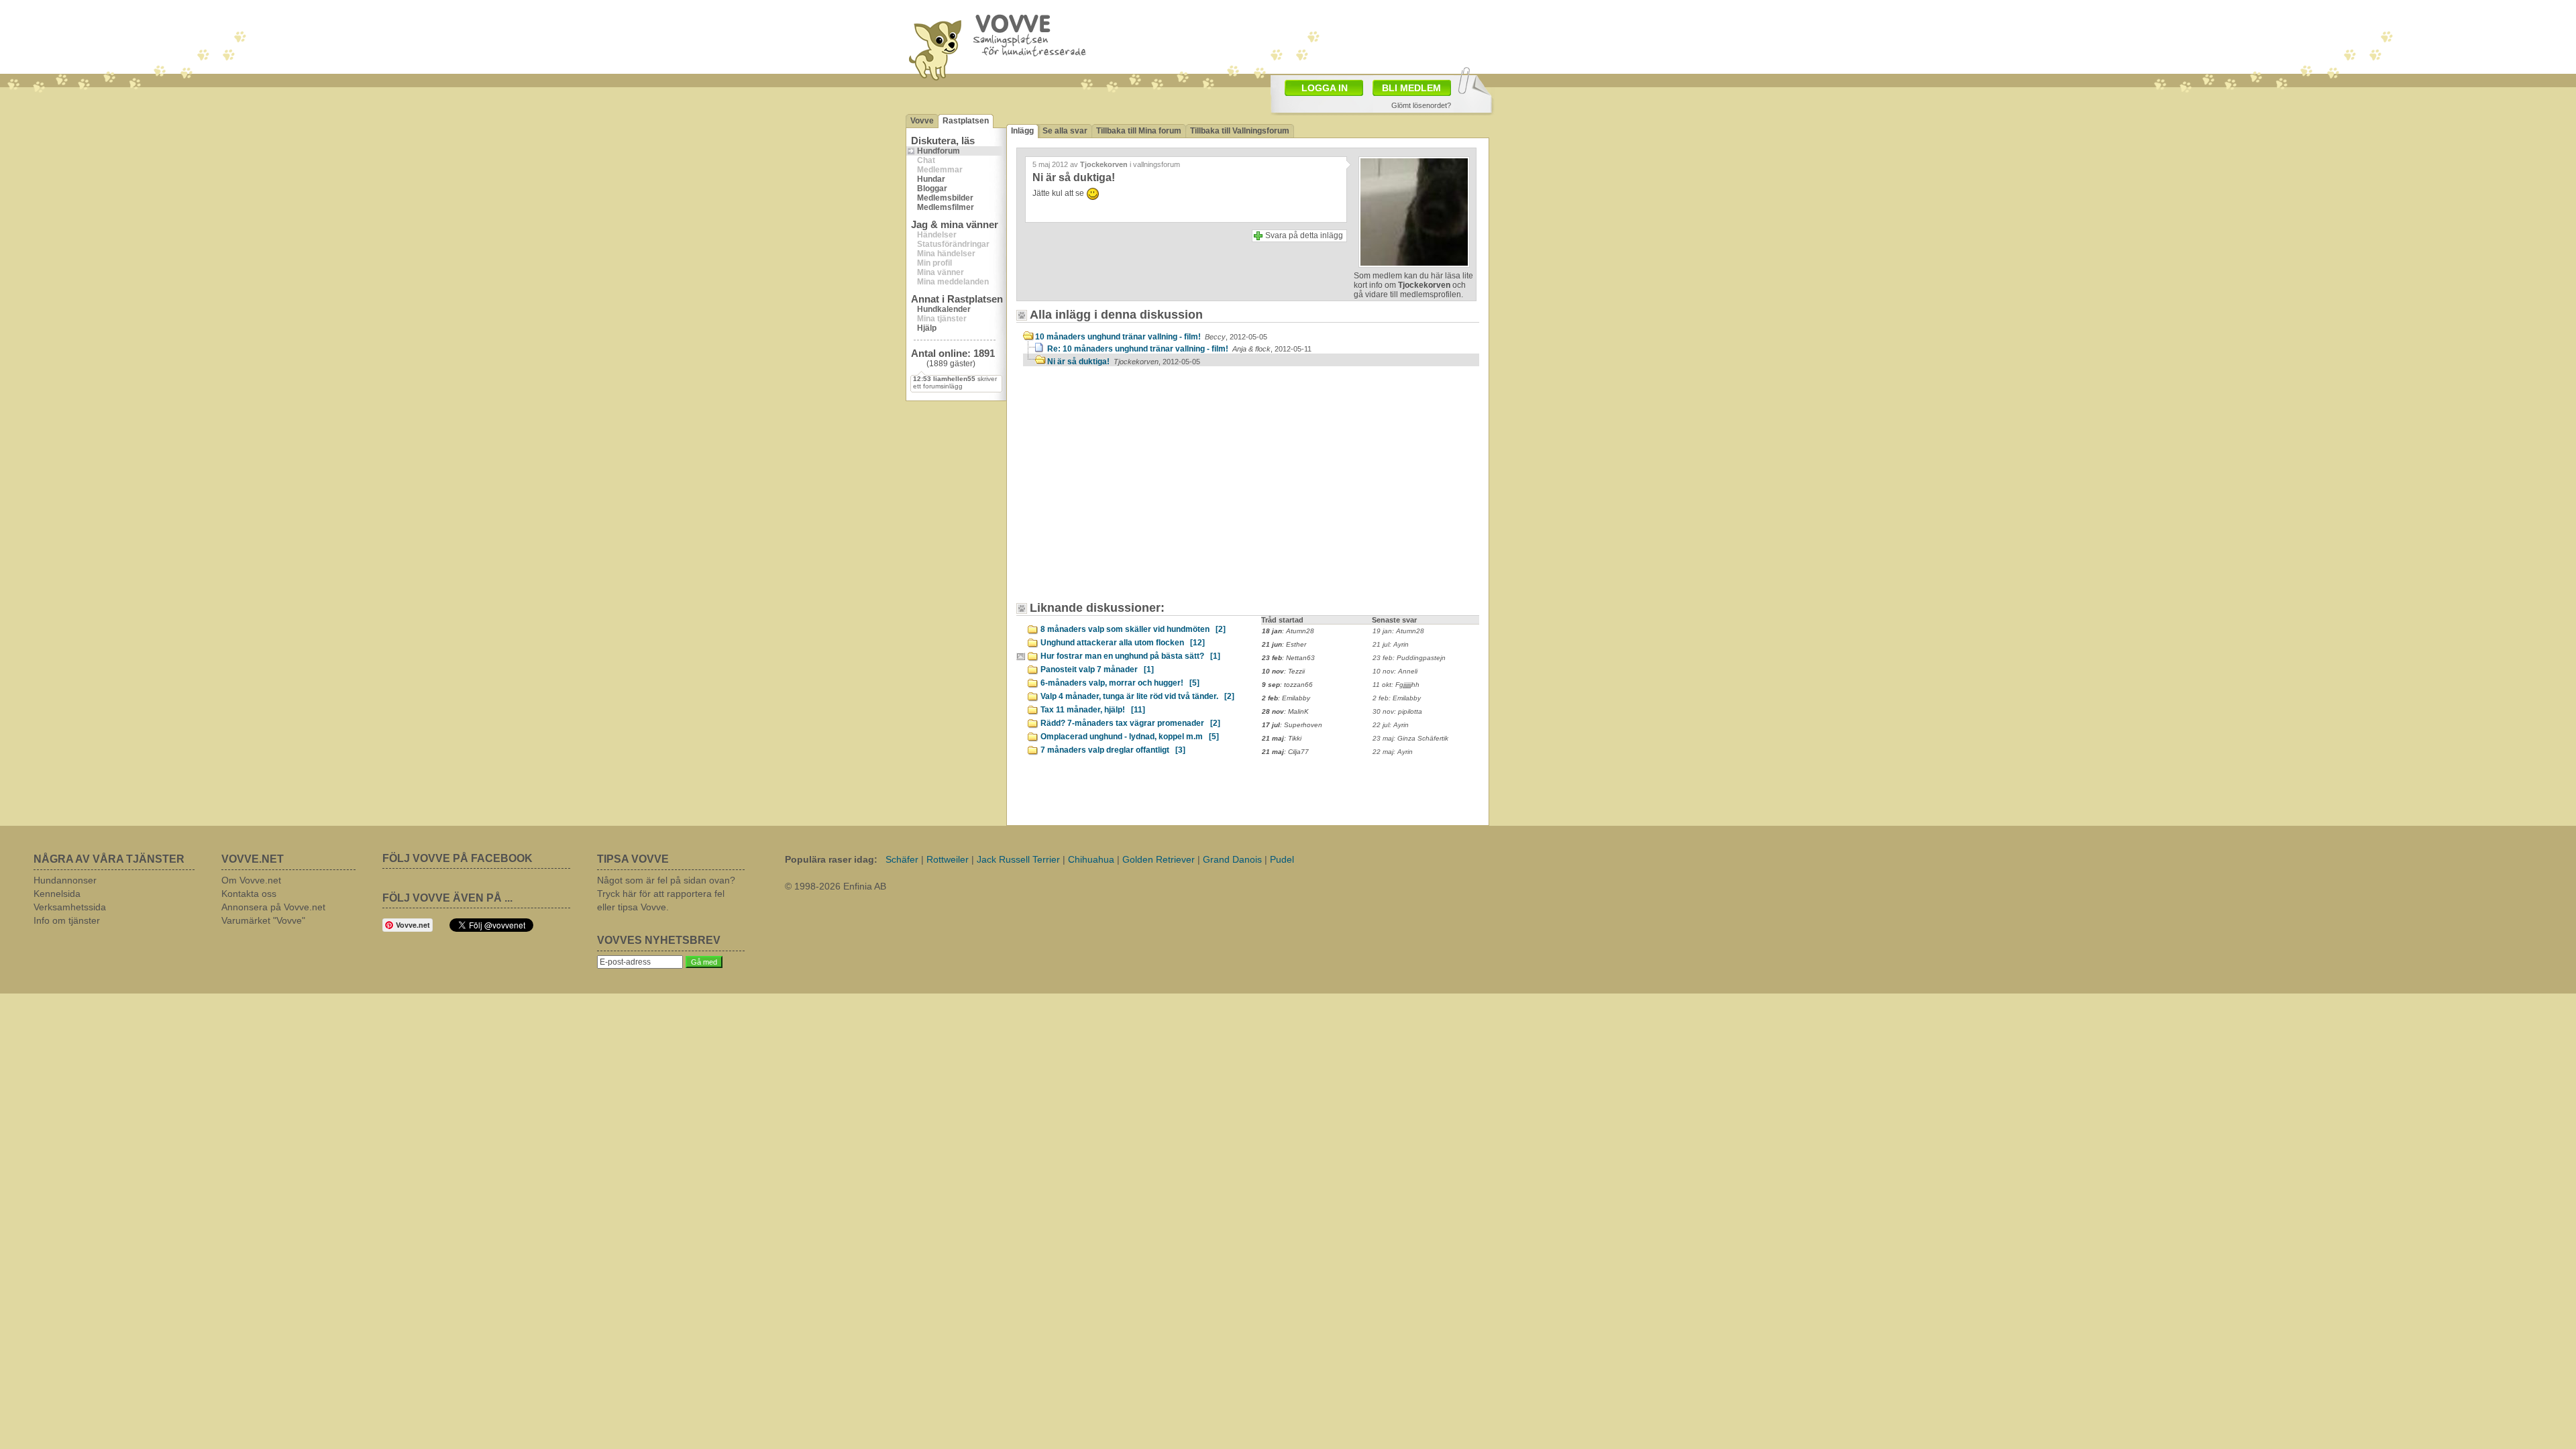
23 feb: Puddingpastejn (1409, 658)
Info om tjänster (67, 920)
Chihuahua (1091, 859)
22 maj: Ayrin (1393, 752)
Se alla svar (1065, 131)
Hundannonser (65, 880)
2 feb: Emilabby (1397, 698)
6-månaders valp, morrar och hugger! (1120, 683)
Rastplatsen (966, 121)
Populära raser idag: (831, 859)
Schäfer (902, 859)
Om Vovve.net (251, 880)
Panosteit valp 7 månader (1097, 669)
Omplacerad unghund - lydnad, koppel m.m (1130, 737)
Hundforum (938, 151)
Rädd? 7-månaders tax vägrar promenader (1130, 723)
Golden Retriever (1159, 859)
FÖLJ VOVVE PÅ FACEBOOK (458, 858)
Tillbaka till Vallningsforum (1240, 131)
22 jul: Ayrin (1391, 725)
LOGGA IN (1325, 88)
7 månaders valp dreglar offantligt (1113, 750)
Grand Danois (1232, 859)
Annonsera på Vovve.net (273, 907)
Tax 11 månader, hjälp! (1093, 710)
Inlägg (1022, 131)
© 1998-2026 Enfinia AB (836, 886)
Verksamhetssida (70, 907)
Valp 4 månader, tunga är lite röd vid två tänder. (1137, 696)
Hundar (931, 179)
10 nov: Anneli (1395, 671)
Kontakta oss (249, 894)
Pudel (1282, 859)
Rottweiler (948, 859)
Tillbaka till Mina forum (1139, 131)
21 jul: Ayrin (1391, 644)
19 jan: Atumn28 (1398, 631)
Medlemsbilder (945, 198)
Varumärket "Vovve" (263, 920)
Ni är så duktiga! (1124, 362)
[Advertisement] (1137, 490)
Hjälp (927, 328)
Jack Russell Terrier (1018, 859)
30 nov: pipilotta (1397, 711)
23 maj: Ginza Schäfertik (1410, 738)
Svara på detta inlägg (1304, 235)
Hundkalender (944, 309)
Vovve (922, 121)
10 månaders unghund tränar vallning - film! (1151, 337)
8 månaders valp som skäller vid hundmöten (1133, 629)
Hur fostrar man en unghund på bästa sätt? (1130, 656)
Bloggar (932, 189)
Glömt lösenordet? (1421, 105)
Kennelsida (57, 894)
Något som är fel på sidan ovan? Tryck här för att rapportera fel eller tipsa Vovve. (666, 894)
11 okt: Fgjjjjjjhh (1396, 685)
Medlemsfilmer (946, 207)
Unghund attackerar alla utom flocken (1123, 643)
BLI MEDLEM (1411, 88)
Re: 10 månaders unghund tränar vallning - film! (1179, 349)
